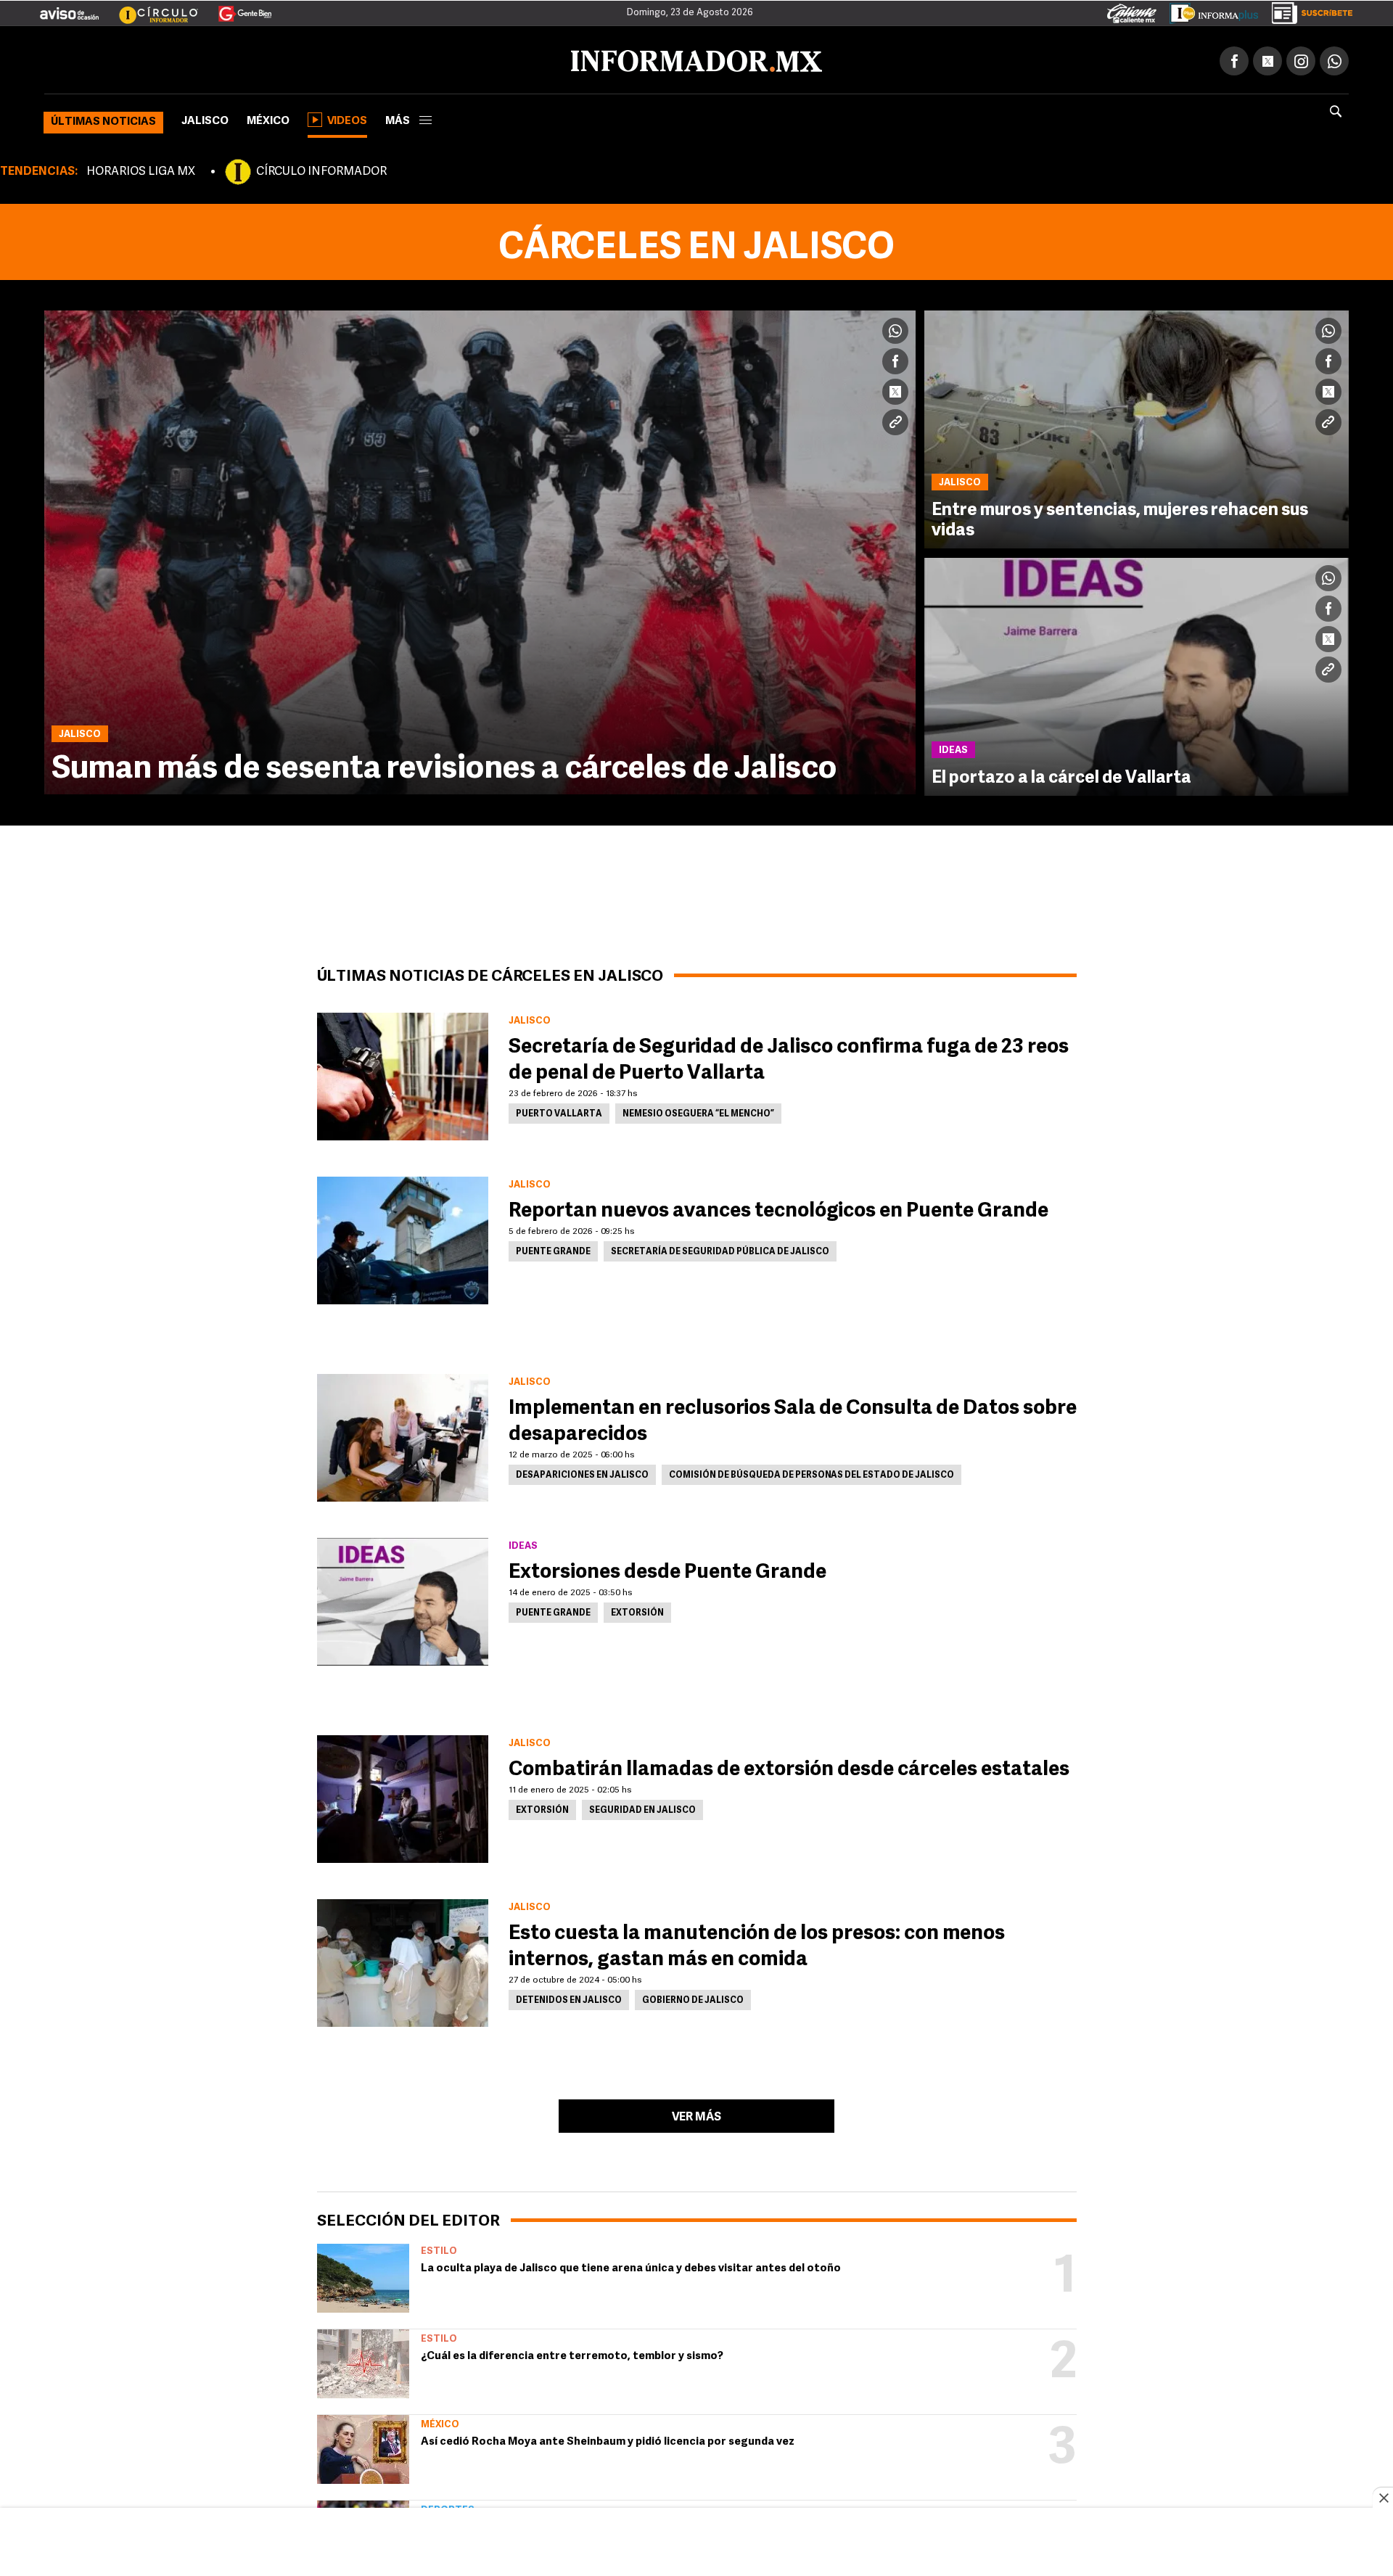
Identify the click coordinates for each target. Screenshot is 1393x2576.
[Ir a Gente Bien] (236, 8)
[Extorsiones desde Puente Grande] (403, 1599)
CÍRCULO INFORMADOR (321, 169)
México (268, 119)
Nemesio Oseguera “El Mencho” (698, 1111)
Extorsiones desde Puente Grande (667, 1570)
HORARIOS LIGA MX (141, 169)
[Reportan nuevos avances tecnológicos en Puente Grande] (403, 1238)
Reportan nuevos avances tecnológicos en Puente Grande (778, 1209)
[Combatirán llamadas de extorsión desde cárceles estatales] (403, 1796)
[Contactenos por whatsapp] (1334, 58)
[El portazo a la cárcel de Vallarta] (1137, 674)
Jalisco (205, 119)
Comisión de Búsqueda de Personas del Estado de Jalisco (811, 1473)
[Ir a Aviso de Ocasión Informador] (69, 8)
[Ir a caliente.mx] (1132, 10)
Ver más (696, 2115)
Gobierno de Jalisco (693, 1998)
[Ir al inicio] (215, 59)
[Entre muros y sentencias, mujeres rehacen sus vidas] (1137, 427)
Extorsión (637, 1610)
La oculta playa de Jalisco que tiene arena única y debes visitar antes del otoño (631, 2266)
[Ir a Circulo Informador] (149, 8)
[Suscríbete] (1307, 10)
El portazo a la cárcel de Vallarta (1061, 775)
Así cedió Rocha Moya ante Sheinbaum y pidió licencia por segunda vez (608, 2439)
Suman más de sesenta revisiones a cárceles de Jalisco (444, 767)
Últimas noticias (103, 119)
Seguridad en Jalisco (642, 1808)
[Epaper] (1209, 10)
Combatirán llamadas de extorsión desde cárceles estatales (789, 1767)
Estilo (439, 2248)
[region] (696, 2543)
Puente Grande (553, 1249)
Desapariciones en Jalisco (582, 1473)
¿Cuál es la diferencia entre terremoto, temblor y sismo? (572, 2354)
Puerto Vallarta (559, 1111)
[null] (363, 2275)
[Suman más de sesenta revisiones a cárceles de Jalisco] (480, 550)
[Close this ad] (1383, 2498)
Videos (347, 119)
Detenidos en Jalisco (569, 1998)
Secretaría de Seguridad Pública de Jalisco (720, 1249)
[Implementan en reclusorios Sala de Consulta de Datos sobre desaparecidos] (403, 1435)
